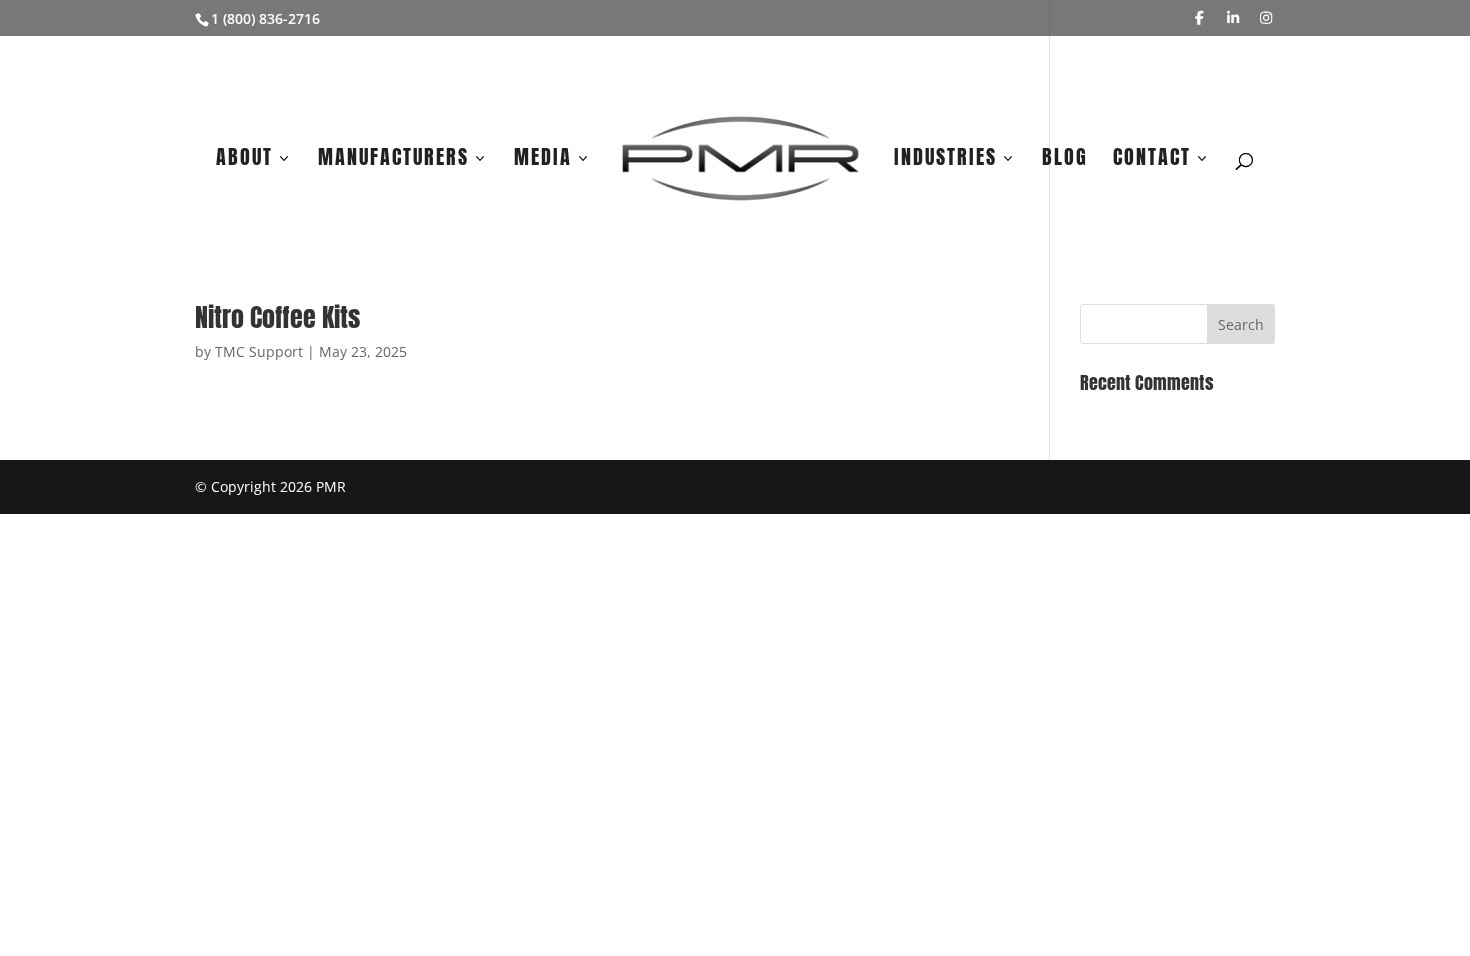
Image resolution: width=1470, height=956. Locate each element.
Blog (1065, 161)
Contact (1152, 161)
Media (543, 161)
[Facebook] (1200, 18)
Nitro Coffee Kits (277, 317)
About (244, 161)
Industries (945, 161)
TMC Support (259, 351)
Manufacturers (393, 161)
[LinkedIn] (1233, 18)
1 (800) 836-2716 (265, 18)
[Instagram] (1267, 18)
